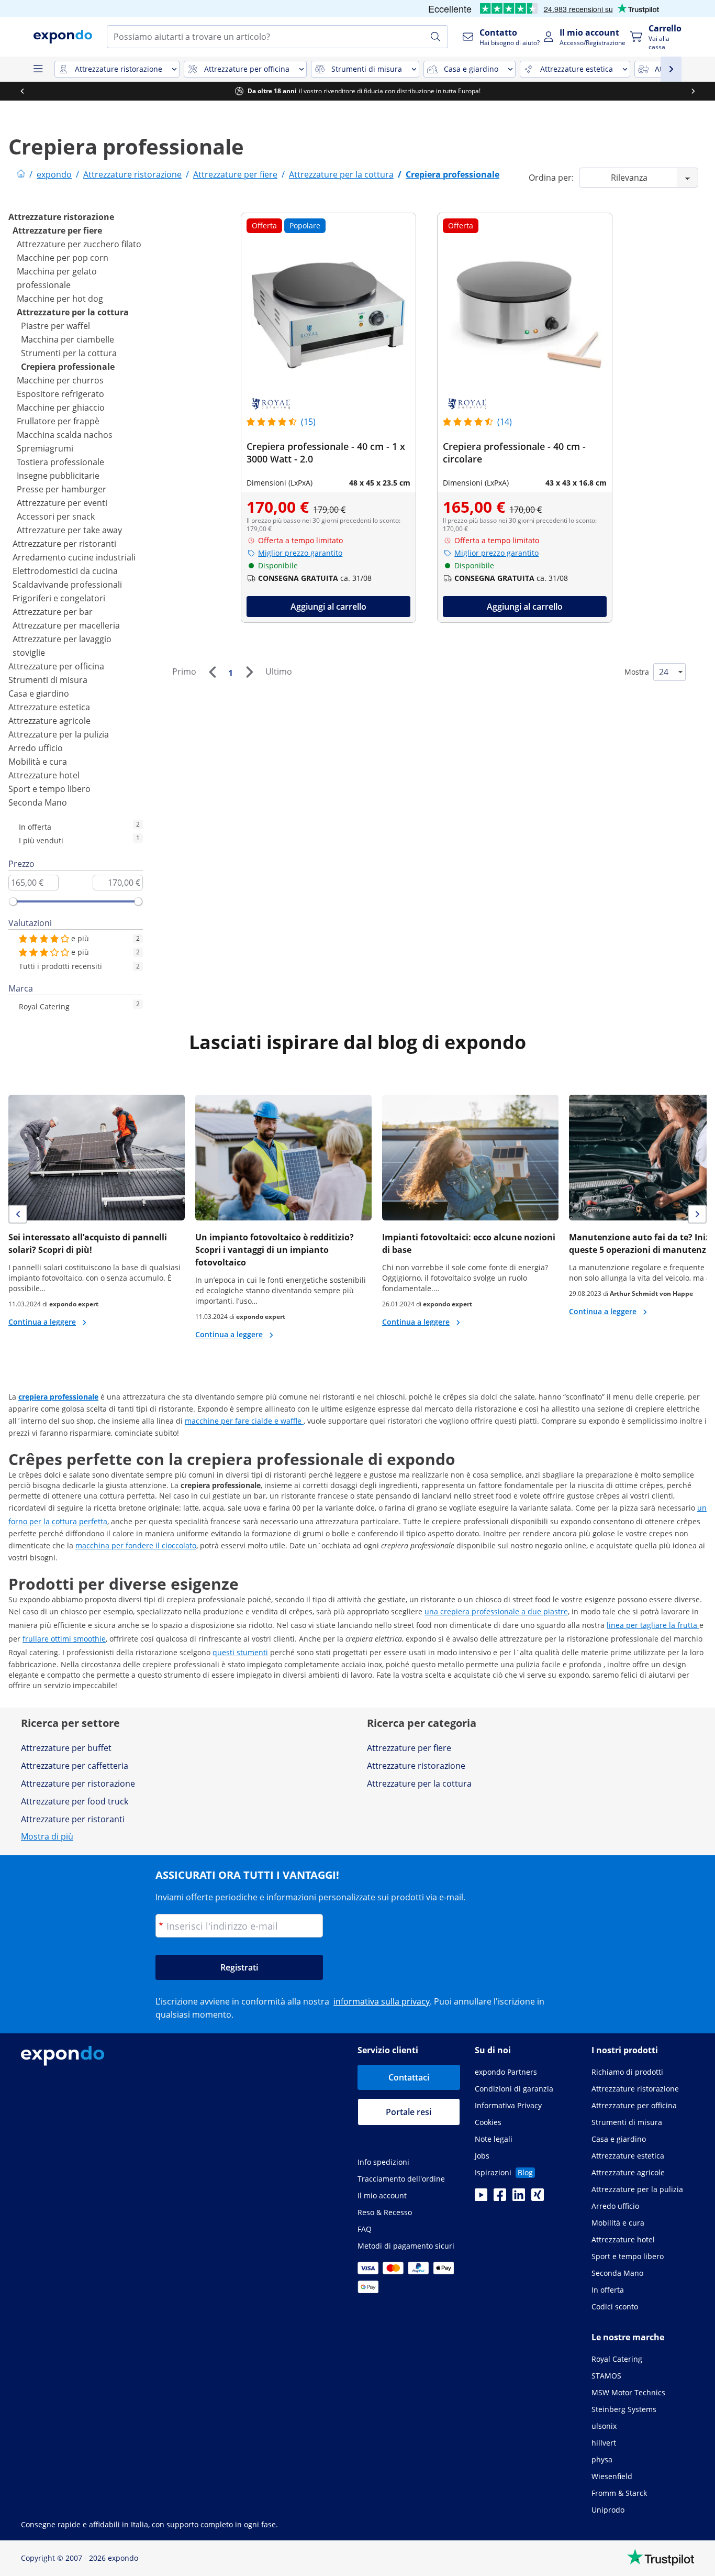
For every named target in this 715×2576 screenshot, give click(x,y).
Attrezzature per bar (53, 612)
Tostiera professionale (60, 462)
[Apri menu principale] (38, 69)
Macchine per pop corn (63, 258)
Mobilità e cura (38, 762)
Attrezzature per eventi (62, 503)
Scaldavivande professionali (67, 585)
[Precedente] (212, 672)
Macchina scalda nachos (65, 435)
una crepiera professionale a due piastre (496, 1611)
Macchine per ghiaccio (61, 408)
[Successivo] (249, 672)
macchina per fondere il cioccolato (136, 1545)
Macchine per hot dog (60, 299)
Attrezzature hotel (44, 775)
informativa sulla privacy (382, 2001)
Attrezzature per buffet (66, 1748)
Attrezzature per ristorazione (78, 1784)
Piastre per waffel (55, 326)
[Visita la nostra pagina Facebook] (500, 2198)
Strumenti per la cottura (69, 353)
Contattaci (409, 2077)
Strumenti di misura (48, 680)
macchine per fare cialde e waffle (244, 1421)
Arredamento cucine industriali (74, 557)
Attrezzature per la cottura (73, 312)
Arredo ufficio (36, 748)
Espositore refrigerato (60, 394)
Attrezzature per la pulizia (59, 734)
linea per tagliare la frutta (653, 1625)
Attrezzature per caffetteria (75, 1766)
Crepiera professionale (68, 367)
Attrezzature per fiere (57, 230)
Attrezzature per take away (69, 530)
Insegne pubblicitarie (58, 476)
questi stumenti (240, 1652)
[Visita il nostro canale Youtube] (481, 2198)
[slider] (13, 901)
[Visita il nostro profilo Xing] (538, 2198)
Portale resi (409, 2112)
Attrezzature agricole (49, 721)
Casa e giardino (39, 693)
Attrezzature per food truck (75, 1801)
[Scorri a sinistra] (22, 91)
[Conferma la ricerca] (435, 37)
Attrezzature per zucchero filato (79, 244)
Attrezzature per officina (56, 666)
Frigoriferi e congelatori (59, 598)
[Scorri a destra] (693, 91)
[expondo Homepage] (21, 174)
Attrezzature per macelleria (66, 625)
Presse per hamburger (62, 489)
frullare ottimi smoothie (64, 1639)
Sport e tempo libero (49, 789)
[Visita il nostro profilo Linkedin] (519, 2198)
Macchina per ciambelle (68, 339)
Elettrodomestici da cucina (65, 571)
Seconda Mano (38, 802)
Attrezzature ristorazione (61, 217)
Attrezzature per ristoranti (64, 544)
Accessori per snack (56, 516)
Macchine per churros (60, 380)
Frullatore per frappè (58, 421)
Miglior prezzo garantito (300, 553)
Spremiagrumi (45, 448)
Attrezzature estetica (49, 707)
